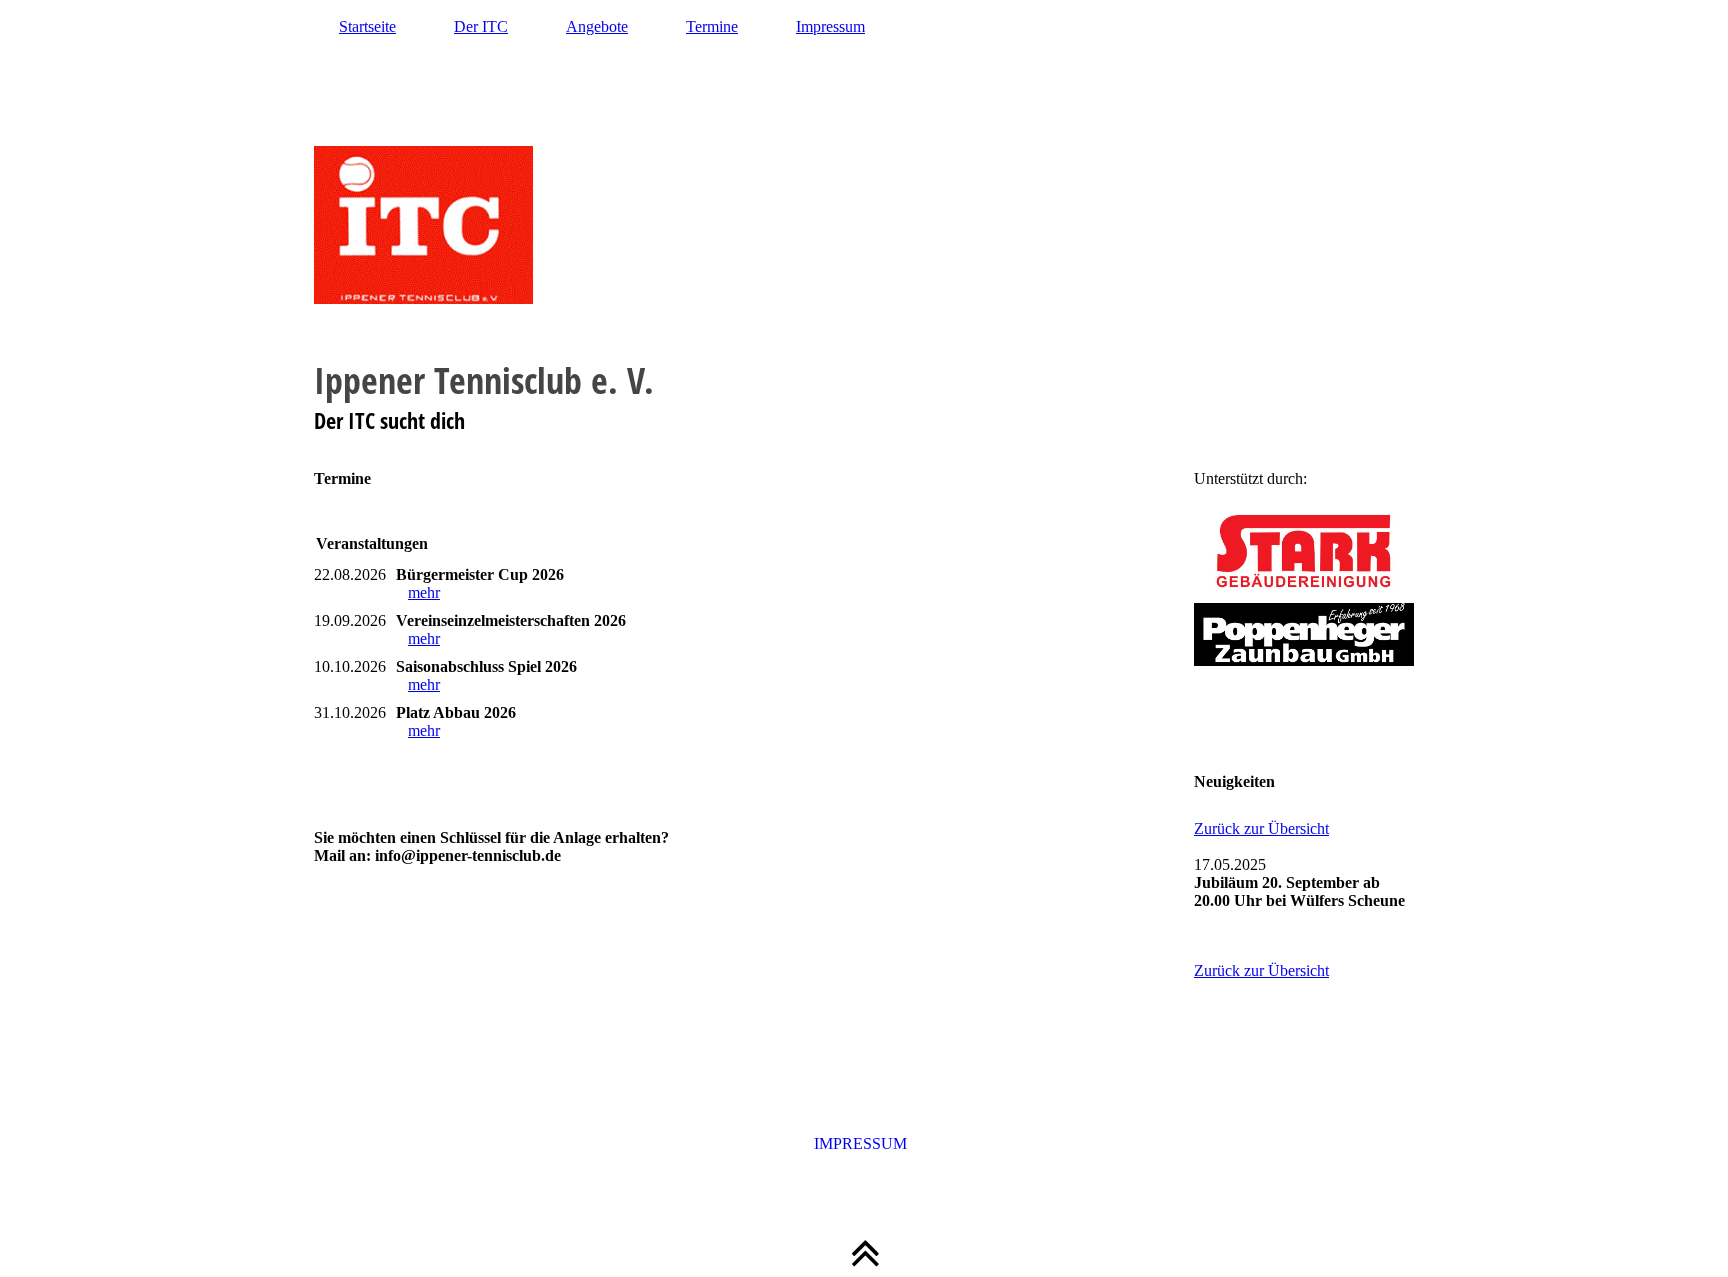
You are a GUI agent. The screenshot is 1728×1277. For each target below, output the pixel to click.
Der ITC (481, 26)
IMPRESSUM (864, 1143)
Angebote (597, 26)
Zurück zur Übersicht (1261, 828)
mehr (424, 592)
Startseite (367, 26)
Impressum (830, 26)
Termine (712, 26)
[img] (864, 225)
